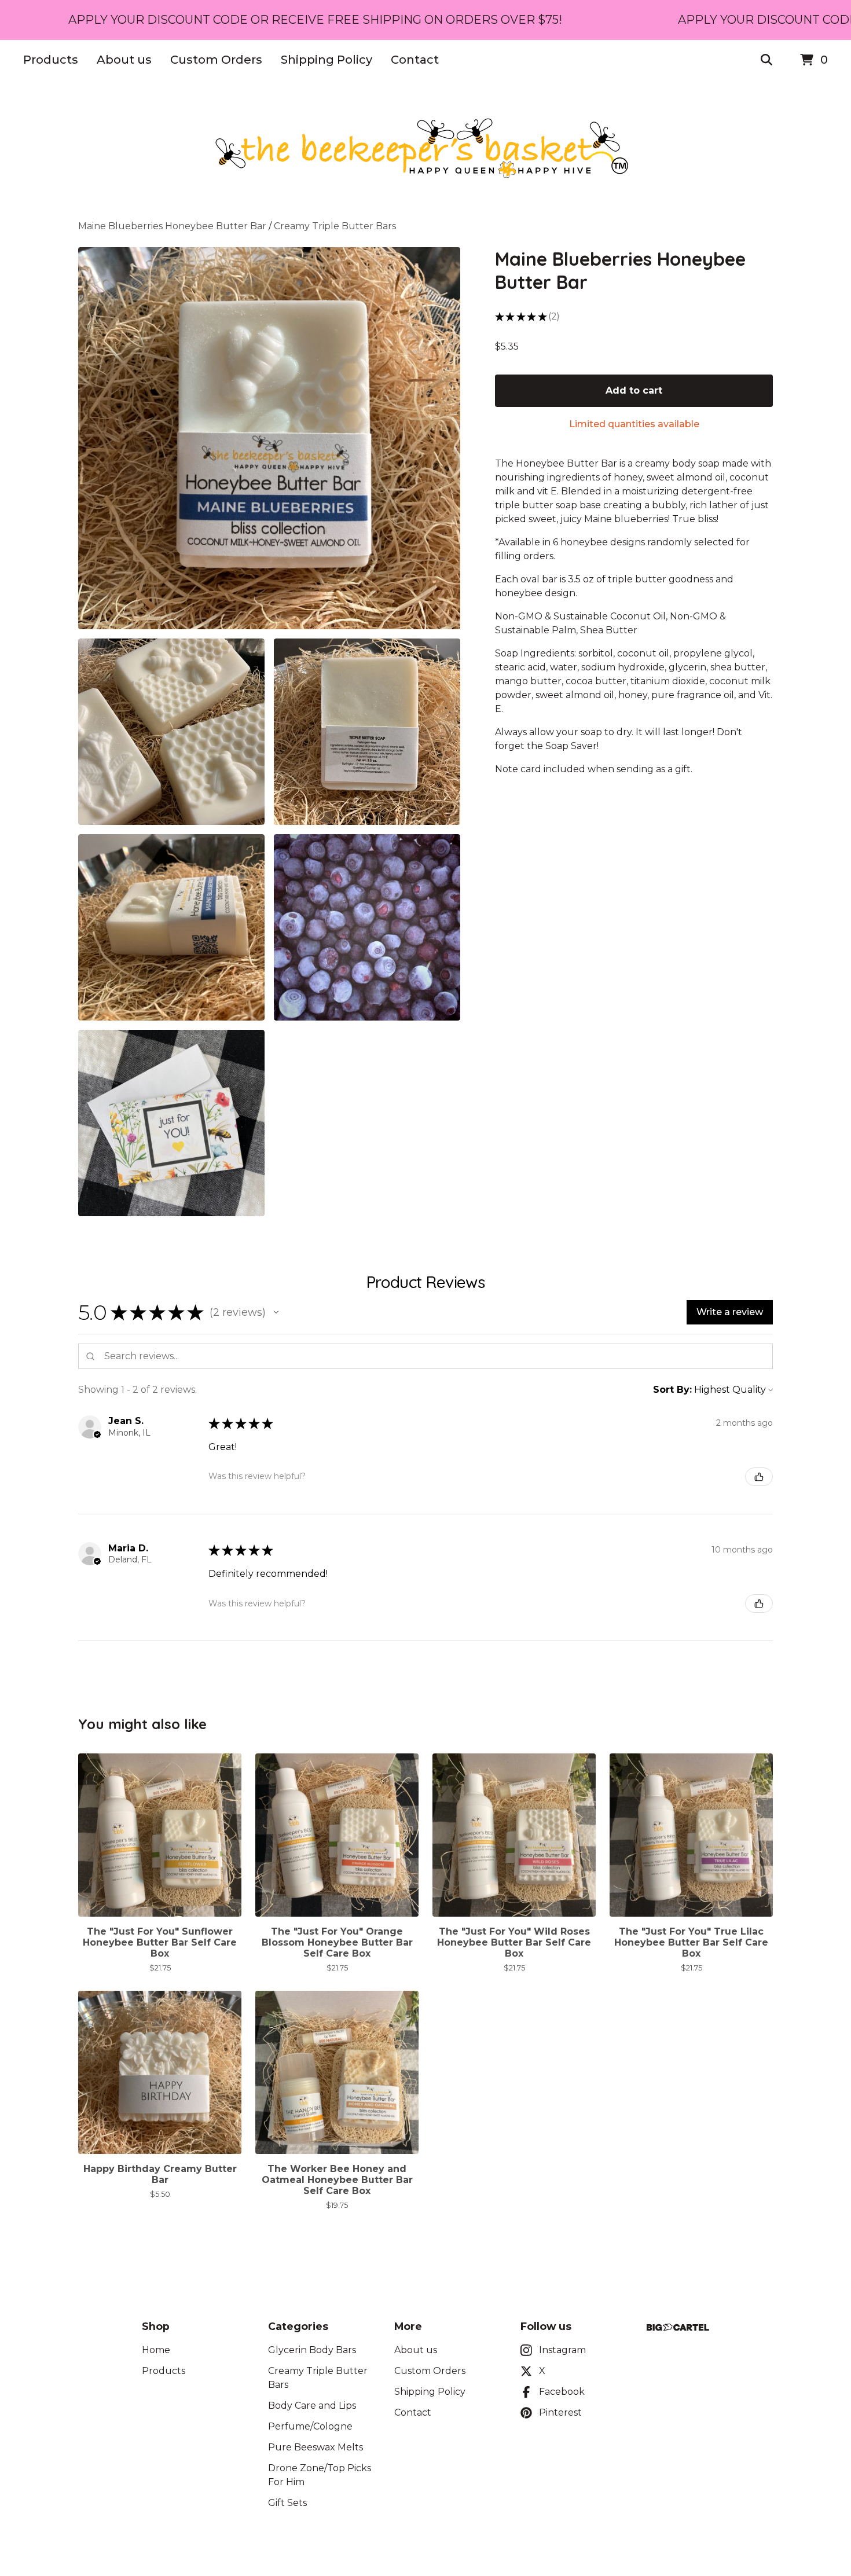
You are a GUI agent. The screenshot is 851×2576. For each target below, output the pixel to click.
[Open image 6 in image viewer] (171, 1123)
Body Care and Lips (312, 2406)
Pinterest (560, 2412)
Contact (415, 60)
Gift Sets (287, 2503)
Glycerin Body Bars (312, 2350)
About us (124, 60)
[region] (425, 20)
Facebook (562, 2392)
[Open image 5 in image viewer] (367, 927)
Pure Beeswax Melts (316, 2447)
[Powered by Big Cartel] (678, 2327)
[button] (276, 1312)
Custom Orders (216, 60)
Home (156, 2350)
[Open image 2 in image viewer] (171, 732)
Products (51, 60)
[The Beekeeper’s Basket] (425, 150)
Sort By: (672, 1390)
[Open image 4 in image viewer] (171, 927)
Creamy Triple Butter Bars (335, 226)
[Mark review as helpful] (759, 1477)
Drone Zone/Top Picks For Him (320, 2475)
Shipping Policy (327, 60)
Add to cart (634, 390)
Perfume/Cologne (310, 2426)
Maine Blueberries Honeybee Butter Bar (172, 226)
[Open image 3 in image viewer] (367, 732)
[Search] (766, 60)
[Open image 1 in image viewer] (269, 438)
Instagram (562, 2350)
